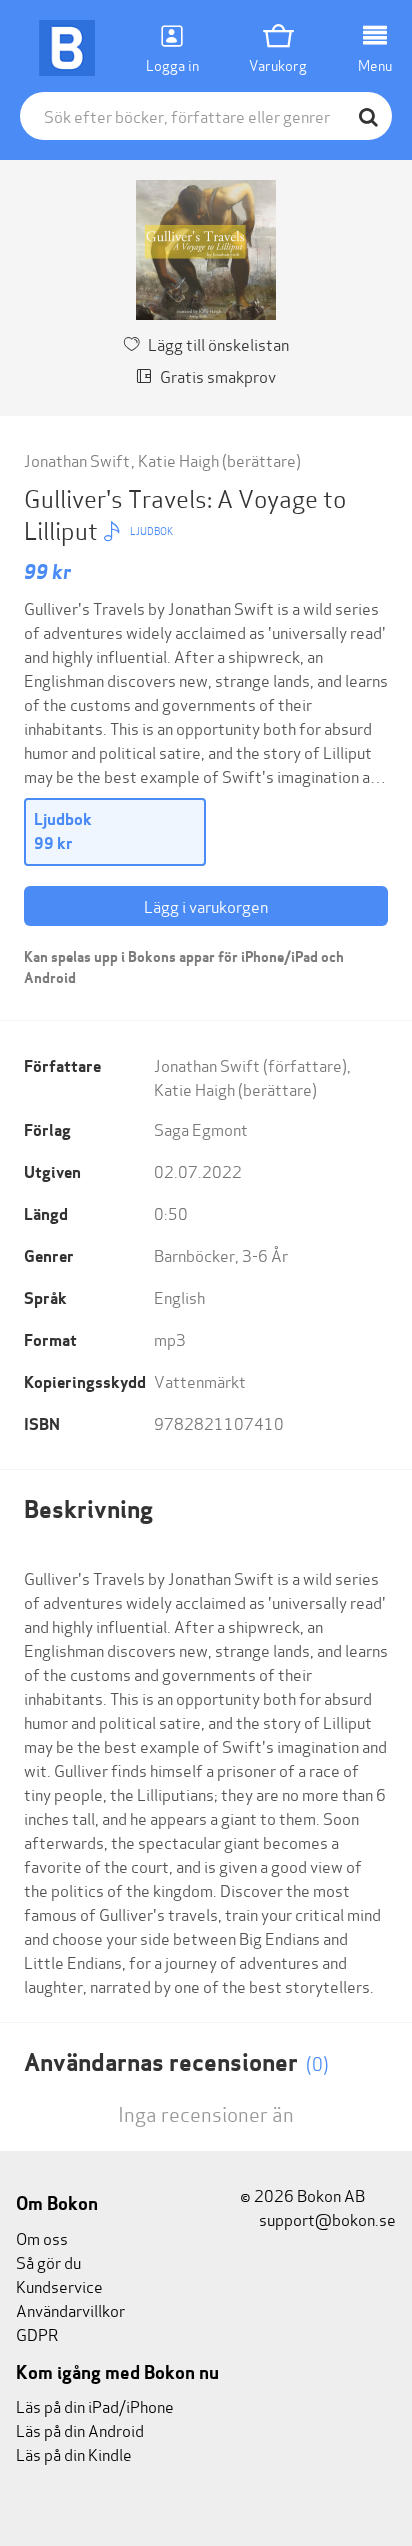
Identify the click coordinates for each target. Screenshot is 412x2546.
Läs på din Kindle (74, 2453)
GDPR (37, 2333)
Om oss (42, 2237)
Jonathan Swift (77, 459)
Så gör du (48, 2261)
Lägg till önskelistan (218, 343)
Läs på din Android (80, 2429)
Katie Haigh (178, 459)
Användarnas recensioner (176, 2062)
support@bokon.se (326, 2218)
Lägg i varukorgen (206, 905)
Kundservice (59, 2285)
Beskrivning (88, 1509)
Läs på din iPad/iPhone (95, 2405)
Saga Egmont (201, 1128)
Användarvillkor (70, 2309)
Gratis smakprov (218, 375)
